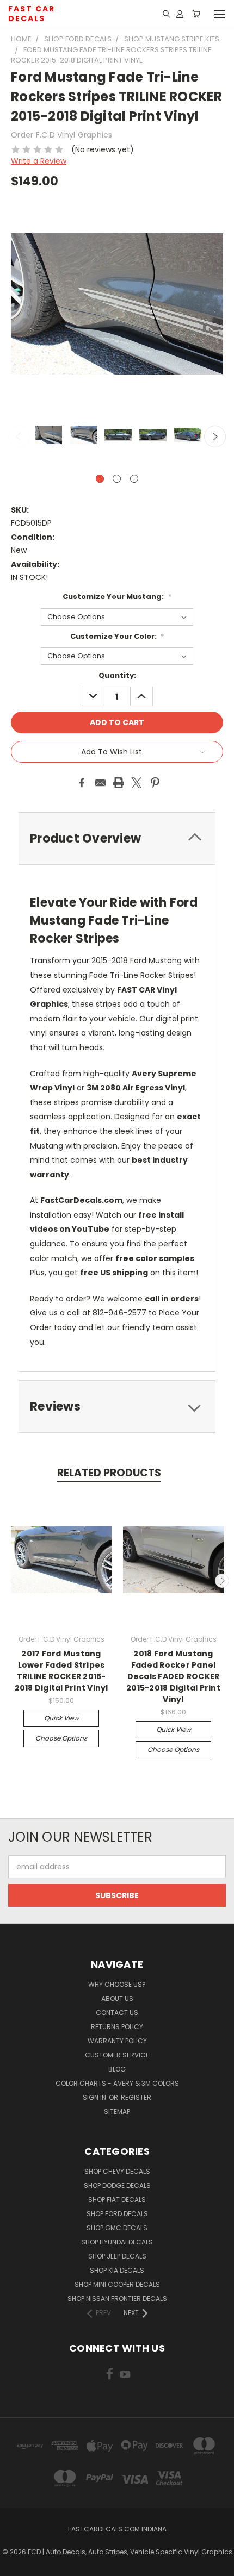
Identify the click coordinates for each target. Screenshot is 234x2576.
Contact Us (117, 2013)
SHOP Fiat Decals (117, 2200)
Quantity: (117, 675)
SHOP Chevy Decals (117, 2171)
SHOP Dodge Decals (117, 2185)
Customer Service (117, 2055)
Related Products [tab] (109, 1473)
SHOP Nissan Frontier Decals (117, 2299)
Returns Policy (117, 2027)
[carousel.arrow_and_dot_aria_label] (117, 479)
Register (136, 2097)
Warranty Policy (117, 2041)
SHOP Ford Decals (117, 2214)
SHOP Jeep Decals (117, 2256)
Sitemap (117, 2112)
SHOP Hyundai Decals (117, 2242)
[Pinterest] (155, 783)
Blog (117, 2069)
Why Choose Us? (117, 1984)
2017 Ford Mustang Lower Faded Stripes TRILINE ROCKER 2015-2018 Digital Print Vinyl (61, 1671)
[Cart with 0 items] (196, 14)
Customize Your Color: (117, 636)
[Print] (119, 783)
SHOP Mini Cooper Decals (117, 2284)
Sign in (95, 2097)
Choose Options (61, 1738)
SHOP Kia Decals (117, 2270)
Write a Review (39, 161)
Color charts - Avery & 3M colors (117, 2083)
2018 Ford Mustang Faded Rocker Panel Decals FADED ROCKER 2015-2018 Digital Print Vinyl (173, 1676)
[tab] (117, 1406)
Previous (19, 436)
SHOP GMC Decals (117, 2228)
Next (215, 436)
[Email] (100, 783)
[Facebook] (82, 783)
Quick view (61, 1718)
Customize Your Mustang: (117, 597)
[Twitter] (137, 783)
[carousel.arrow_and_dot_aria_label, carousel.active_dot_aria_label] (100, 479)
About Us (117, 1998)
